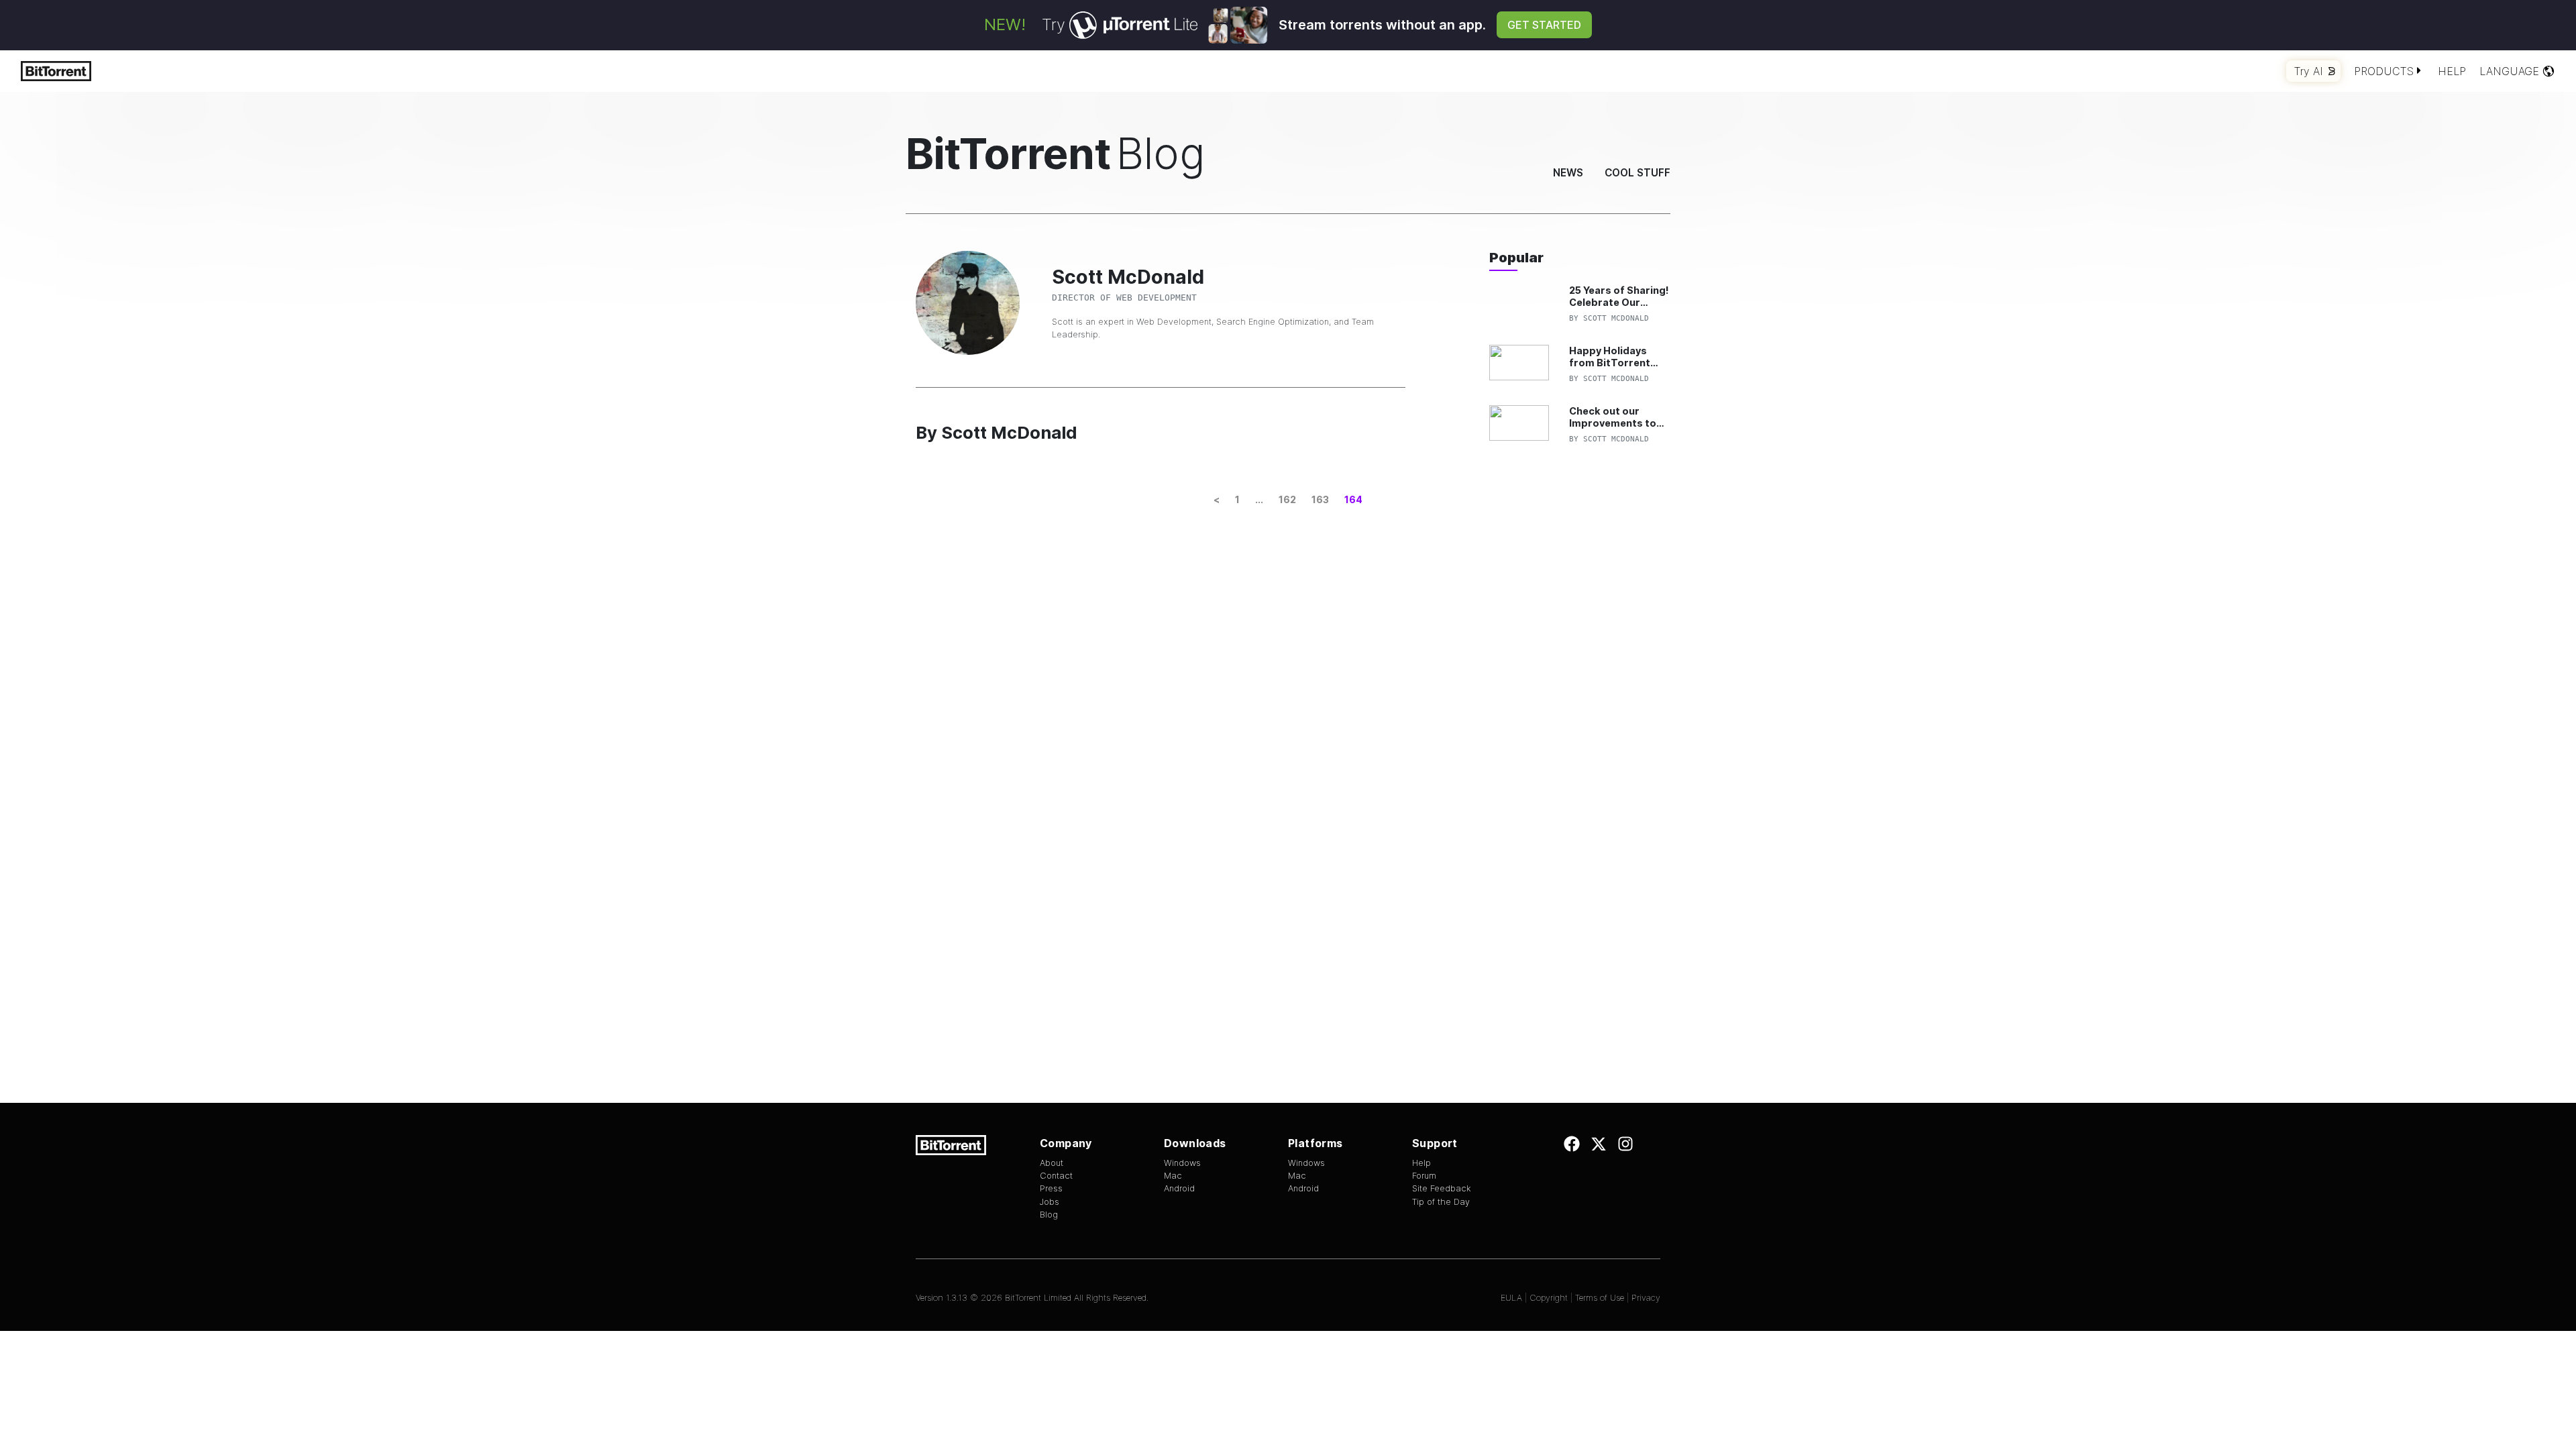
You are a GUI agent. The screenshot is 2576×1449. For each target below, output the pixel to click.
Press (1051, 1188)
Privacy (1646, 1298)
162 (1287, 499)
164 (1353, 499)
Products (2384, 71)
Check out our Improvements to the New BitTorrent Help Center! (1617, 417)
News (1568, 173)
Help (2452, 71)
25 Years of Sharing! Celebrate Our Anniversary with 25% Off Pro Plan (1619, 296)
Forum (1424, 1176)
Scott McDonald (1616, 318)
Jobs (1050, 1202)
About (1052, 1163)
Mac (1173, 1176)
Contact (1056, 1176)
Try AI (2309, 71)
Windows (1182, 1163)
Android (1179, 1188)
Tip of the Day (1441, 1202)
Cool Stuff (1638, 173)
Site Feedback (1442, 1188)
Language (2509, 71)
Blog (1049, 1215)
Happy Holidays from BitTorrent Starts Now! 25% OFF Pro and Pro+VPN (1610, 357)
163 (1320, 499)
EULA (1511, 1298)
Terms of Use (1600, 1298)
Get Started (1544, 25)
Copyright (1549, 1298)
